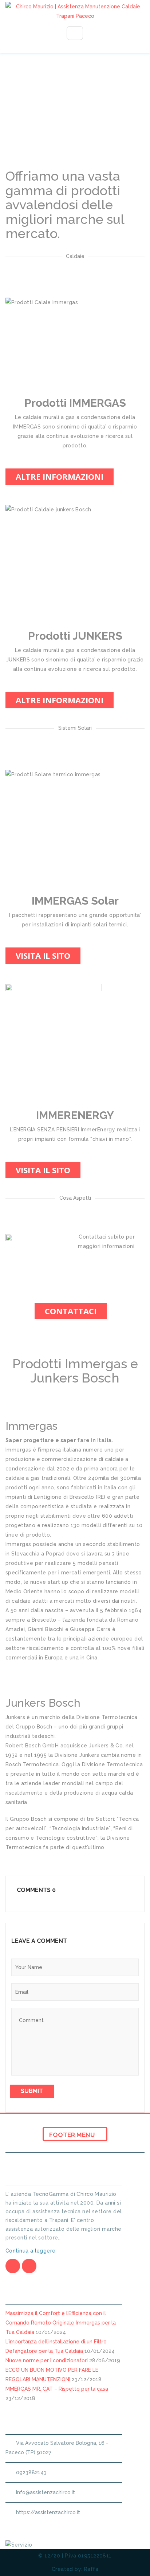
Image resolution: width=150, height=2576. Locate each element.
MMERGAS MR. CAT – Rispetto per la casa (57, 2389)
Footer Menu (73, 2135)
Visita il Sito (43, 955)
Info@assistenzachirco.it (46, 2492)
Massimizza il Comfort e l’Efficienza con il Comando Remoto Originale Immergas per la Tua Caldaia (61, 2323)
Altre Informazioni (60, 476)
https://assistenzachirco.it (48, 2512)
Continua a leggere (31, 2251)
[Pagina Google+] (29, 2266)
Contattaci (71, 1311)
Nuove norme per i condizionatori (47, 2360)
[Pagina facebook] (13, 2266)
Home (29, 133)
